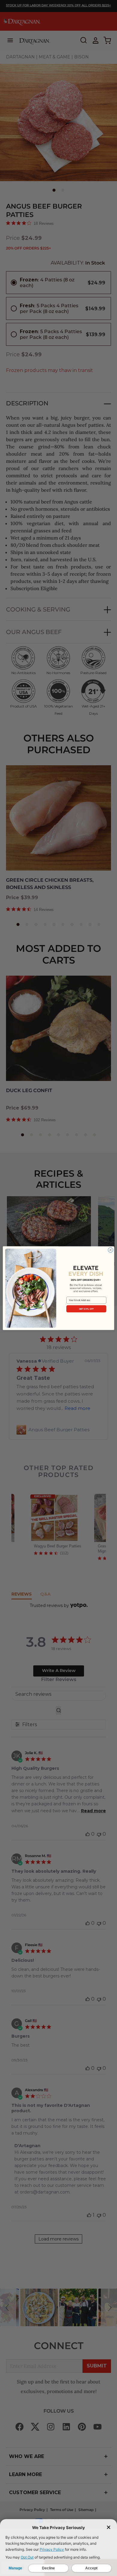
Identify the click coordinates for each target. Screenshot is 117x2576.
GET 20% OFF (86, 1309)
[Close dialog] (111, 1250)
